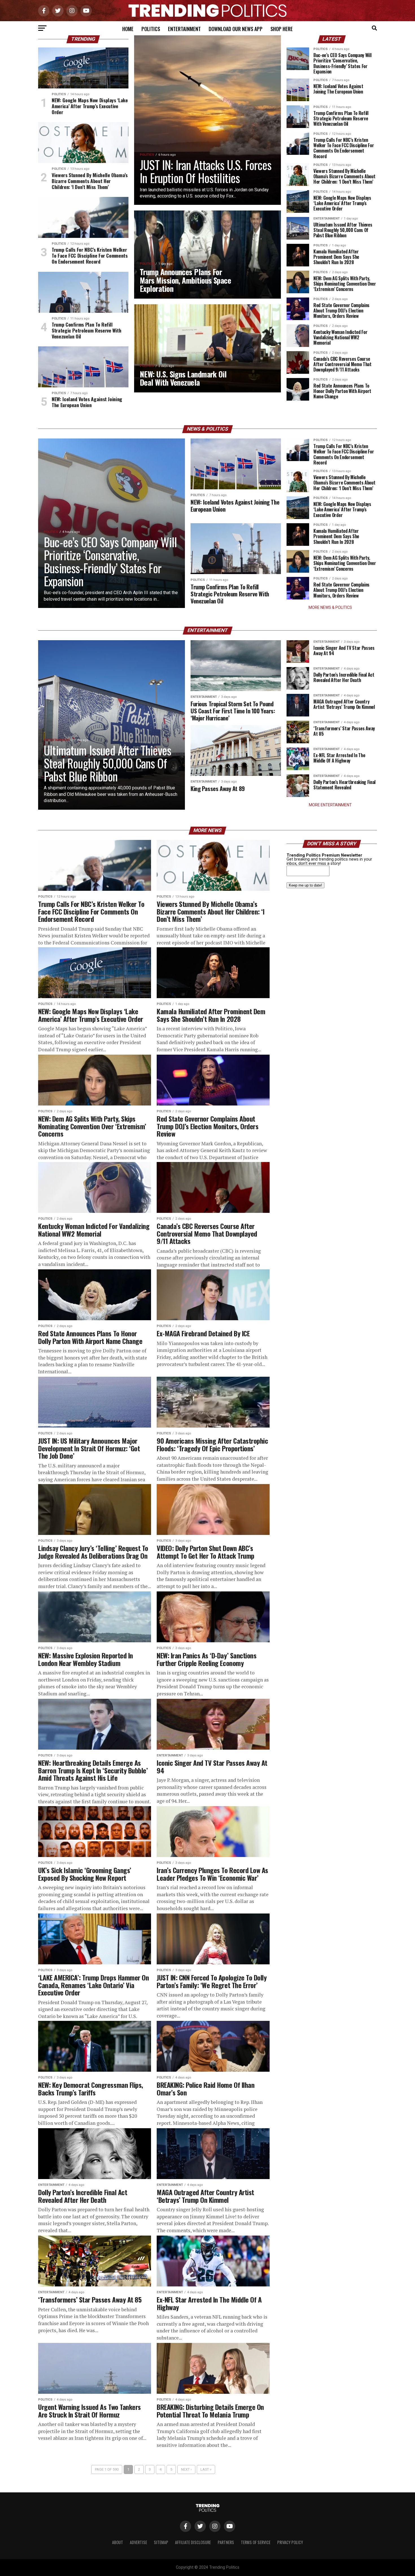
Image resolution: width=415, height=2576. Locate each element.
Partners (226, 2542)
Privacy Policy (290, 2542)
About (118, 2542)
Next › (186, 2469)
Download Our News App (236, 29)
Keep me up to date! (305, 885)
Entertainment (184, 29)
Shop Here (282, 29)
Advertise (138, 2542)
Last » (206, 2469)
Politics (151, 29)
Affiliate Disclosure (193, 2542)
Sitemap (161, 2542)
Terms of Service (256, 2542)
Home (128, 29)
